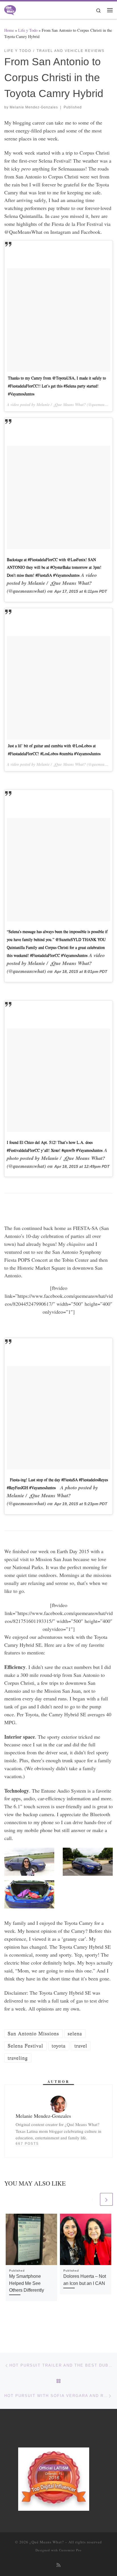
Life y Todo (28, 30)
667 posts (27, 2144)
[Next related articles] (106, 2199)
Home (9, 30)
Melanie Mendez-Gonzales (34, 107)
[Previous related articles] (92, 2199)
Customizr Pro (70, 2550)
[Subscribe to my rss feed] (58, 2565)
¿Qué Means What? (47, 2542)
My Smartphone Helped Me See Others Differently (27, 2283)
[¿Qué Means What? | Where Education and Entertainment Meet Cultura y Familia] (10, 9)
